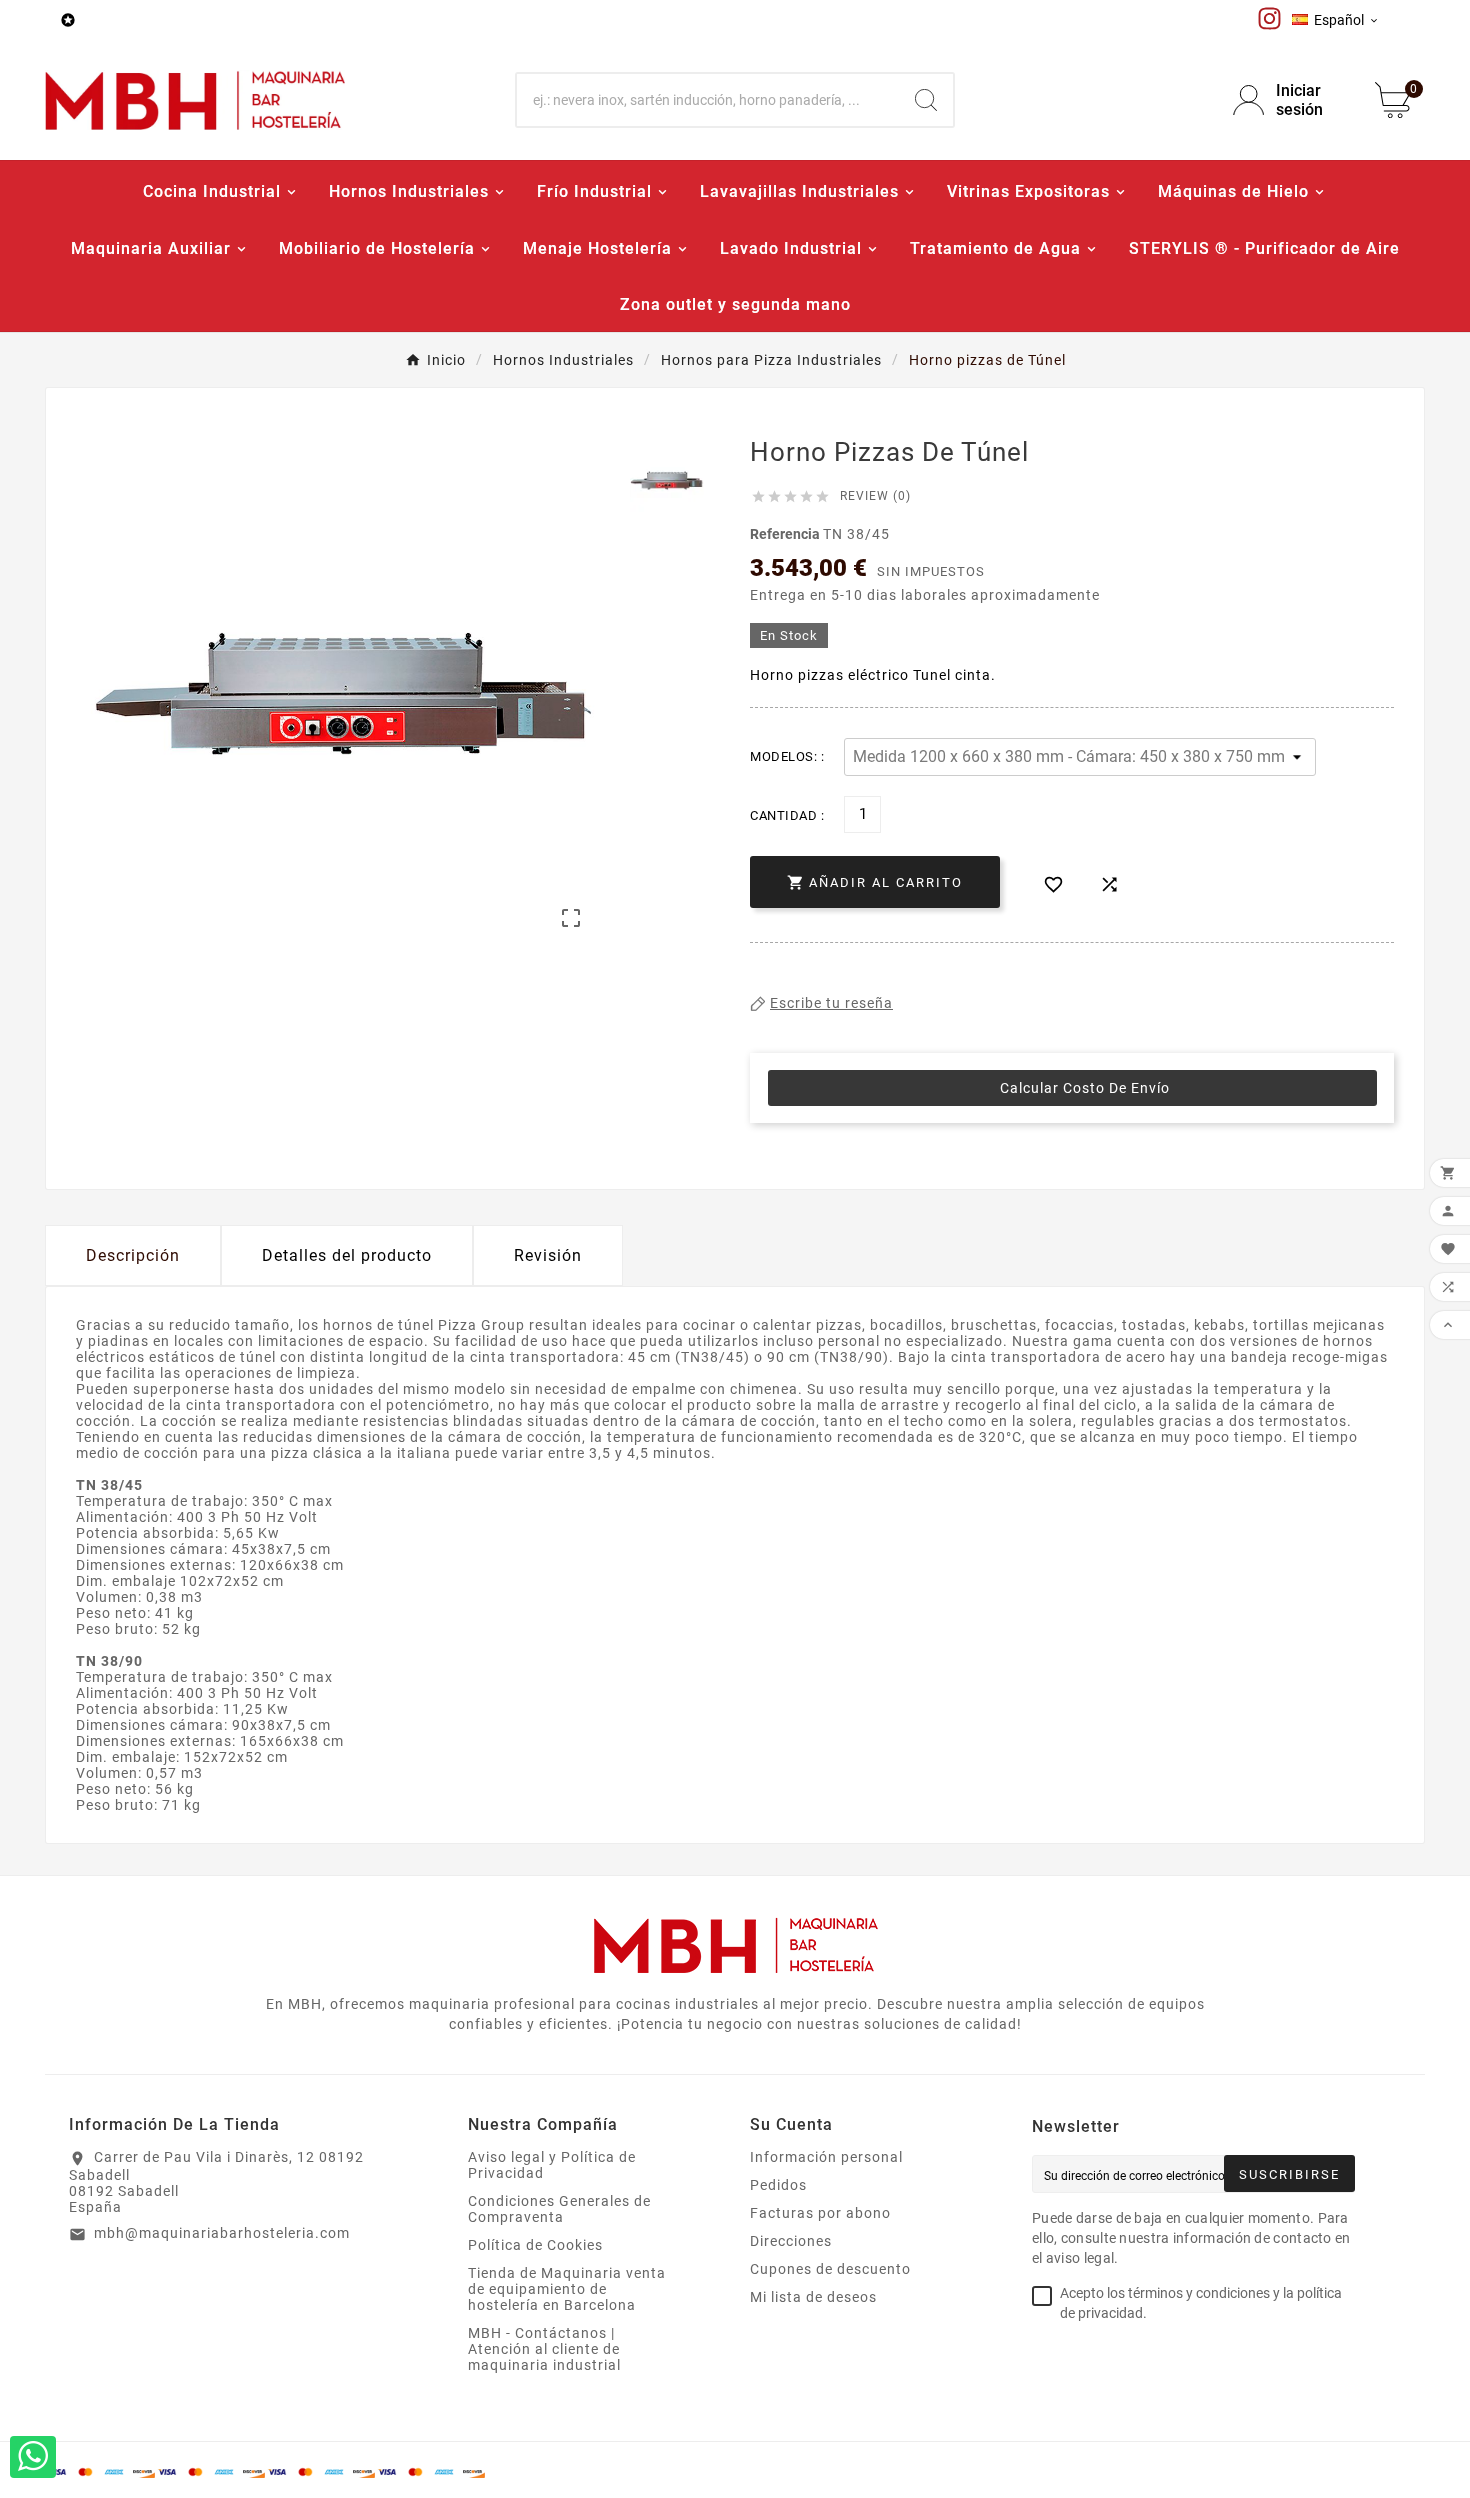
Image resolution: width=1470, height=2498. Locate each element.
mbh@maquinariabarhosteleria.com (222, 2233)
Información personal (826, 2157)
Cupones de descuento (830, 2269)
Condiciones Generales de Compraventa (559, 2209)
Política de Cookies (535, 2245)
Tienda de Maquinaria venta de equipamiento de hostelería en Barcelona (567, 2289)
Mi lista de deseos (813, 2297)
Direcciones (791, 2241)
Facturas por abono (820, 2213)
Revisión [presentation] (548, 1255)
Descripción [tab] (133, 1255)
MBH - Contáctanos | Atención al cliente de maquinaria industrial (544, 2349)
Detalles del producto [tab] (347, 1255)
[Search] (926, 100)
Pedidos (778, 2185)
